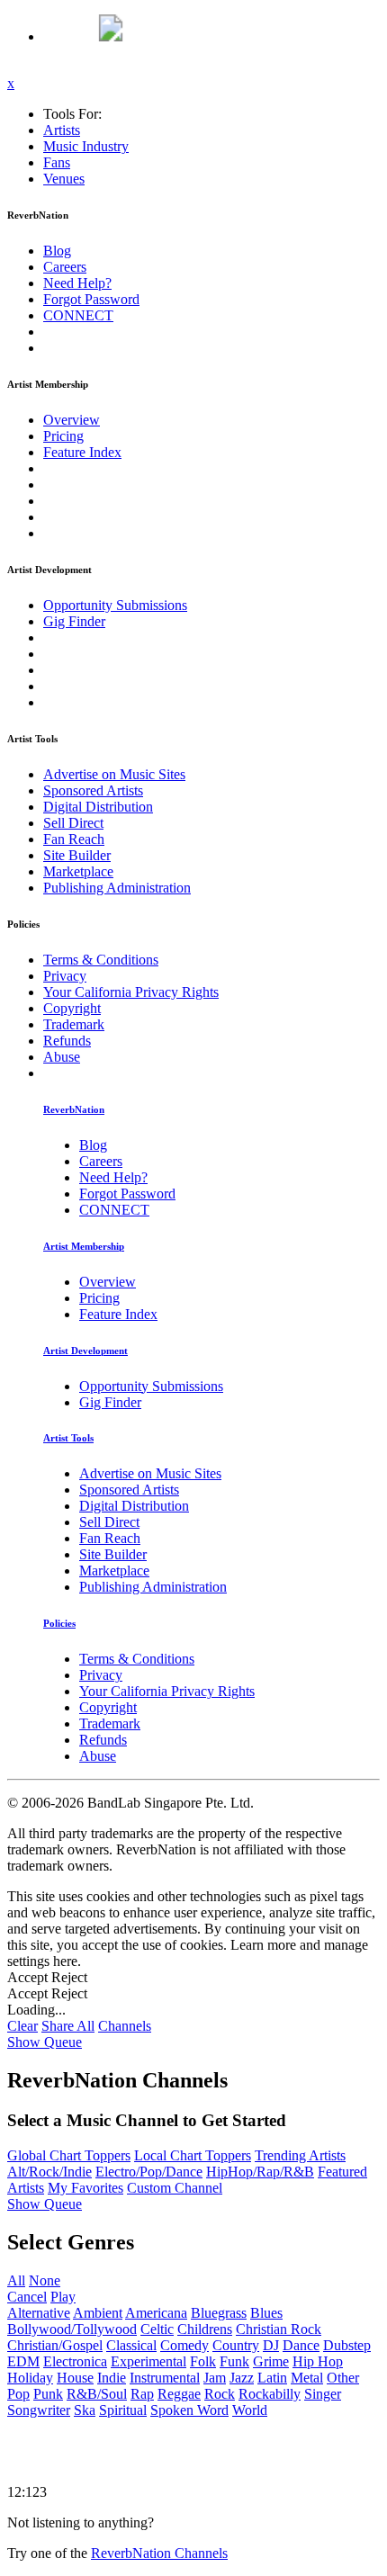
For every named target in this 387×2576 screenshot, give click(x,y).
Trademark (74, 1024)
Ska (85, 2410)
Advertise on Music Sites (114, 774)
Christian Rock (279, 2329)
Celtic (157, 2329)
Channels (125, 2026)
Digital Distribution (98, 807)
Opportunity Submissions (115, 605)
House (75, 2378)
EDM (23, 2361)
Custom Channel (175, 2188)
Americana (156, 2313)
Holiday (30, 2378)
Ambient (98, 2313)
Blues (266, 2313)
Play (63, 2297)
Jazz (242, 2378)
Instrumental (165, 2378)
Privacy (65, 976)
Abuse (62, 1057)
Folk (203, 2361)
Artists (62, 130)
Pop (18, 2394)
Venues (64, 179)
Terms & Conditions (101, 960)
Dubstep (347, 2345)
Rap (142, 2394)
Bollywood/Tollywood (72, 2329)
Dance (301, 2345)
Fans (57, 162)
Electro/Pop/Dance (149, 2172)
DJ (271, 2345)
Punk (48, 2394)
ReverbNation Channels (159, 2553)
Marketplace (78, 871)
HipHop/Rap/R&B (260, 2172)
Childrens (205, 2329)
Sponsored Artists (93, 790)
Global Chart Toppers (69, 2155)
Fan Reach (74, 839)
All (16, 2280)
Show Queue (45, 2042)
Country (236, 2345)
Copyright (72, 1008)
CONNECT (78, 315)
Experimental (148, 2361)
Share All (68, 2026)
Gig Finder (74, 621)
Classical (131, 2345)
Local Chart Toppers (193, 2155)
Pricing (63, 436)
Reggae (179, 2394)
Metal (307, 2378)
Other (343, 2378)
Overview (72, 420)
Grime (271, 2361)
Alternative (39, 2313)
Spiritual (123, 2410)
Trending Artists (300, 2155)
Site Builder (77, 855)
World (250, 2410)
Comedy (184, 2345)
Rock (220, 2394)
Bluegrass (219, 2313)
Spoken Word (189, 2410)
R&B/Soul (97, 2394)
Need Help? (77, 283)
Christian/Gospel (55, 2345)
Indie (112, 2378)
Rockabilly (270, 2394)
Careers (65, 267)
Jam (215, 2378)
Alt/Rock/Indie (49, 2172)
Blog (57, 251)
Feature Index (82, 452)
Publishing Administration (117, 888)
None (45, 2280)
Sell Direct (73, 823)
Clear (22, 2026)
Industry (86, 146)
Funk (234, 2361)
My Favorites (85, 2188)
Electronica (75, 2361)
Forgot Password (91, 299)
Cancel (27, 2297)
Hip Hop (318, 2361)
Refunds (67, 1041)
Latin (272, 2378)
